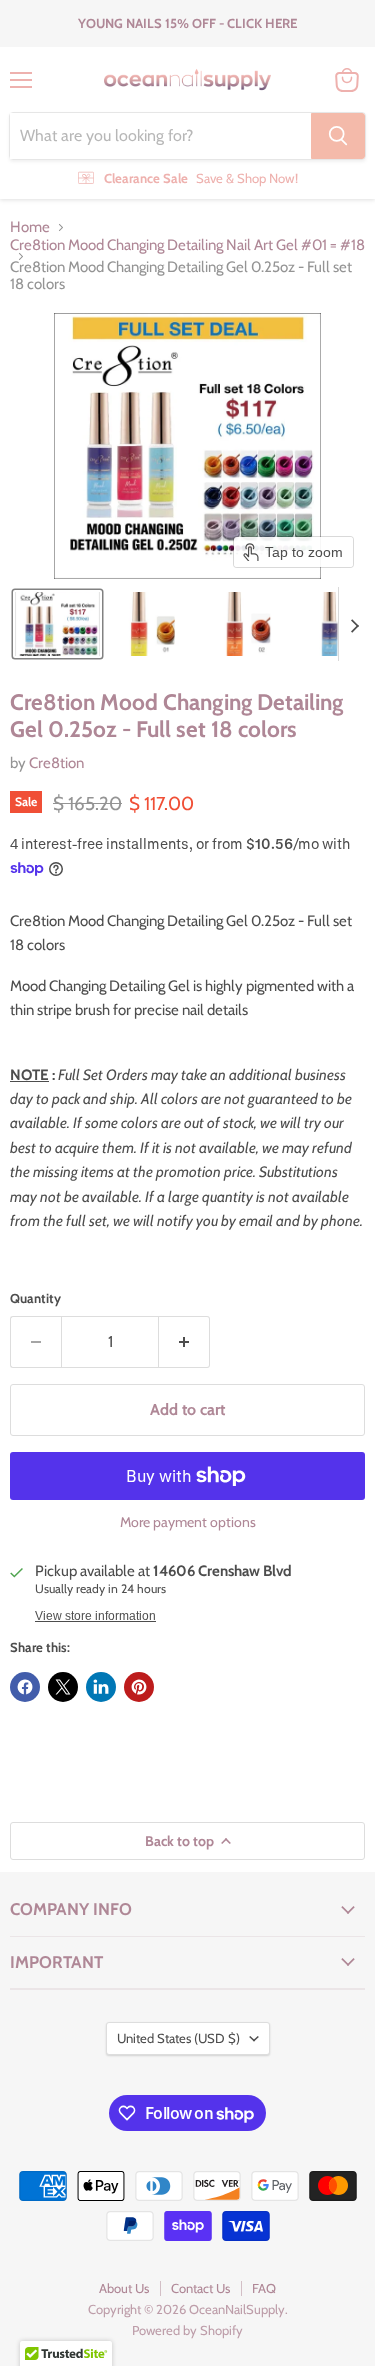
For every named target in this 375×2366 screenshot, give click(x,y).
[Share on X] (63, 1687)
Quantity (35, 1298)
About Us (124, 2288)
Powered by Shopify (187, 2330)
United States (178, 2038)
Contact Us (200, 2288)
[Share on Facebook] (25, 1687)
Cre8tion (56, 763)
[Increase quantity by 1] (184, 1342)
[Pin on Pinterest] (139, 1687)
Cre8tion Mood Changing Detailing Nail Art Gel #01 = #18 (187, 245)
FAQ (264, 2288)
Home (30, 227)
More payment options (188, 1522)
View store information (95, 1616)
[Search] (338, 136)
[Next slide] (354, 624)
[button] (57, 624)
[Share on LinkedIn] (101, 1687)
